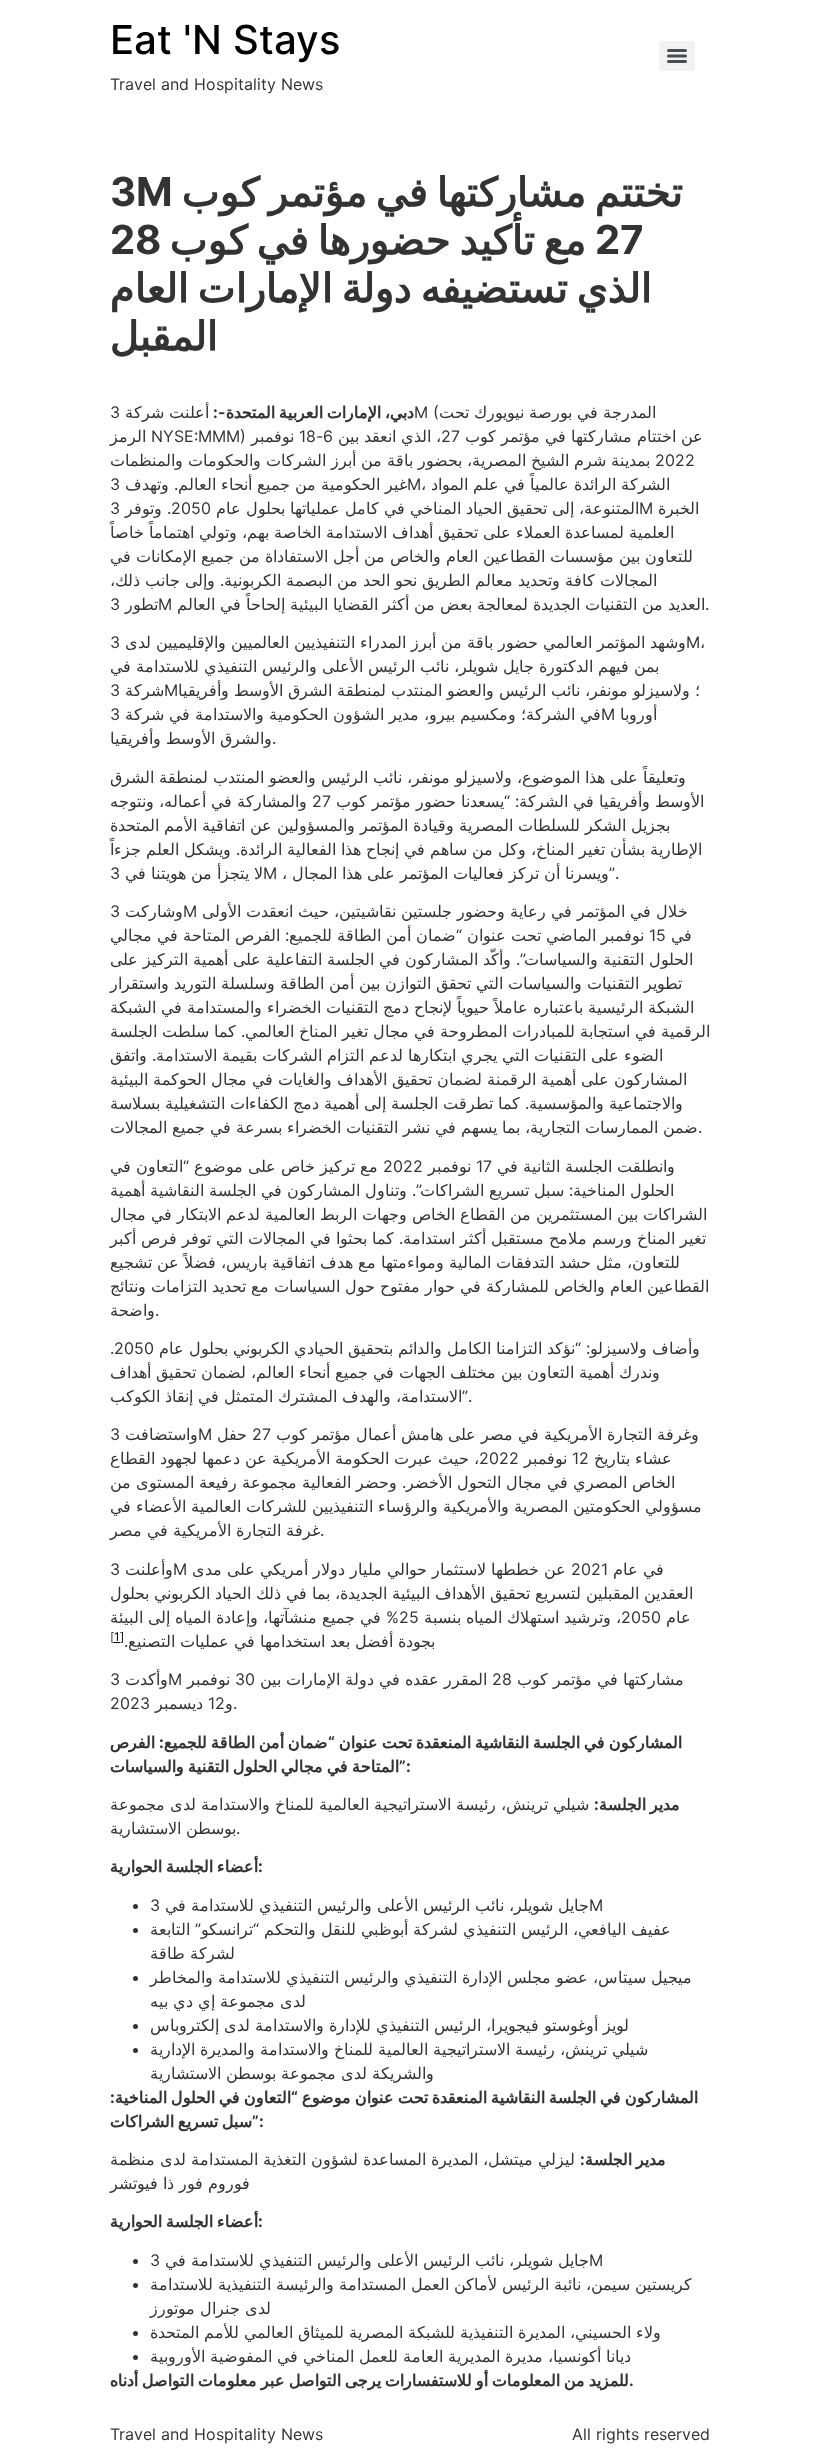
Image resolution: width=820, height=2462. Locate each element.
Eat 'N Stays (225, 39)
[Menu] (677, 56)
